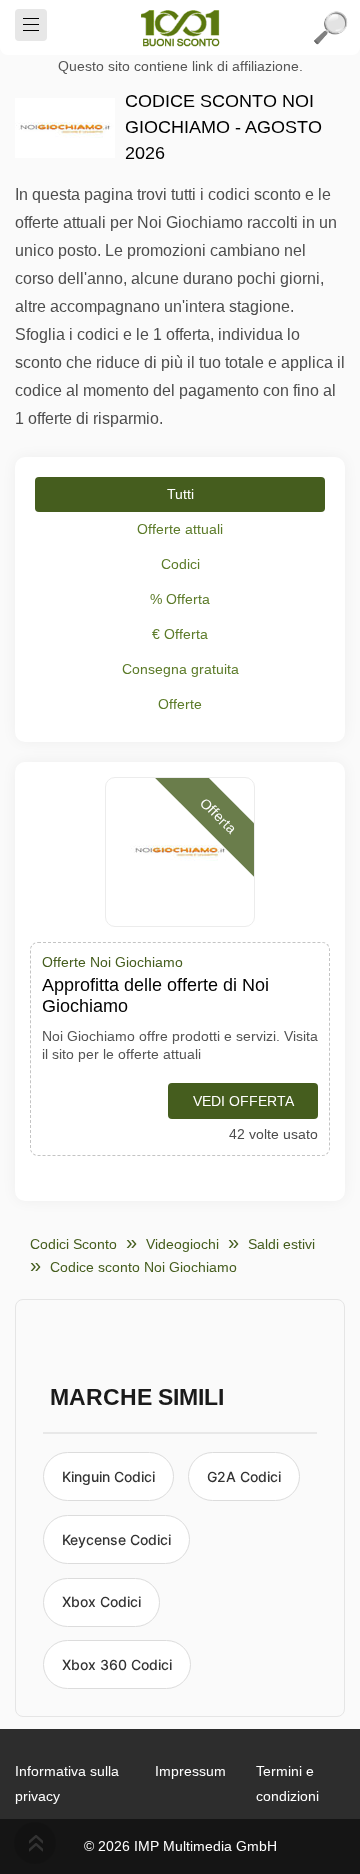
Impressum (190, 1771)
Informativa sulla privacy (67, 1783)
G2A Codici (244, 1476)
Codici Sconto (73, 1244)
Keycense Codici (116, 1539)
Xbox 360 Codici (117, 1664)
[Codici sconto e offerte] (180, 28)
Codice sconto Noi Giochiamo (143, 1267)
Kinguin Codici (108, 1476)
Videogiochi (182, 1244)
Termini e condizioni (287, 1783)
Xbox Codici (101, 1601)
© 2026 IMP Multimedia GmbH (180, 1846)
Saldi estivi (281, 1244)
